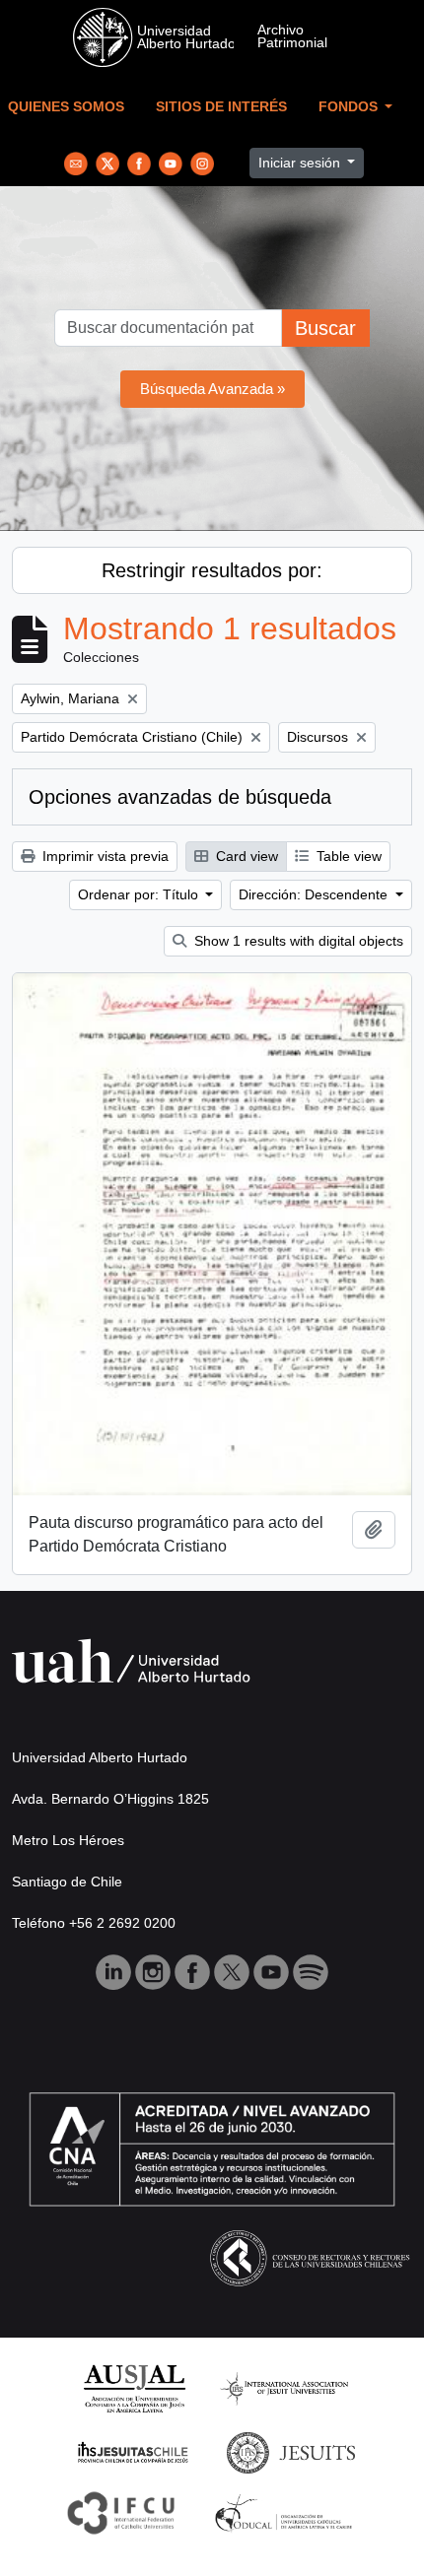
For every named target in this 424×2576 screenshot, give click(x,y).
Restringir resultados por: (212, 570)
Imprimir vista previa (104, 856)
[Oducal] (286, 2512)
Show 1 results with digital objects (297, 941)
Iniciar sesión (301, 163)
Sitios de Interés (221, 107)
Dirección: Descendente (315, 894)
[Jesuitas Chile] (133, 2451)
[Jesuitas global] (291, 2451)
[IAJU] (284, 2387)
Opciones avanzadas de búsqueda (180, 797)
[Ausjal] (134, 2387)
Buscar (325, 328)
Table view (347, 856)
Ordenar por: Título (140, 894)
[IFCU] (121, 2512)
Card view (245, 856)
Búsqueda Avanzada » (212, 389)
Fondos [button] (350, 107)
